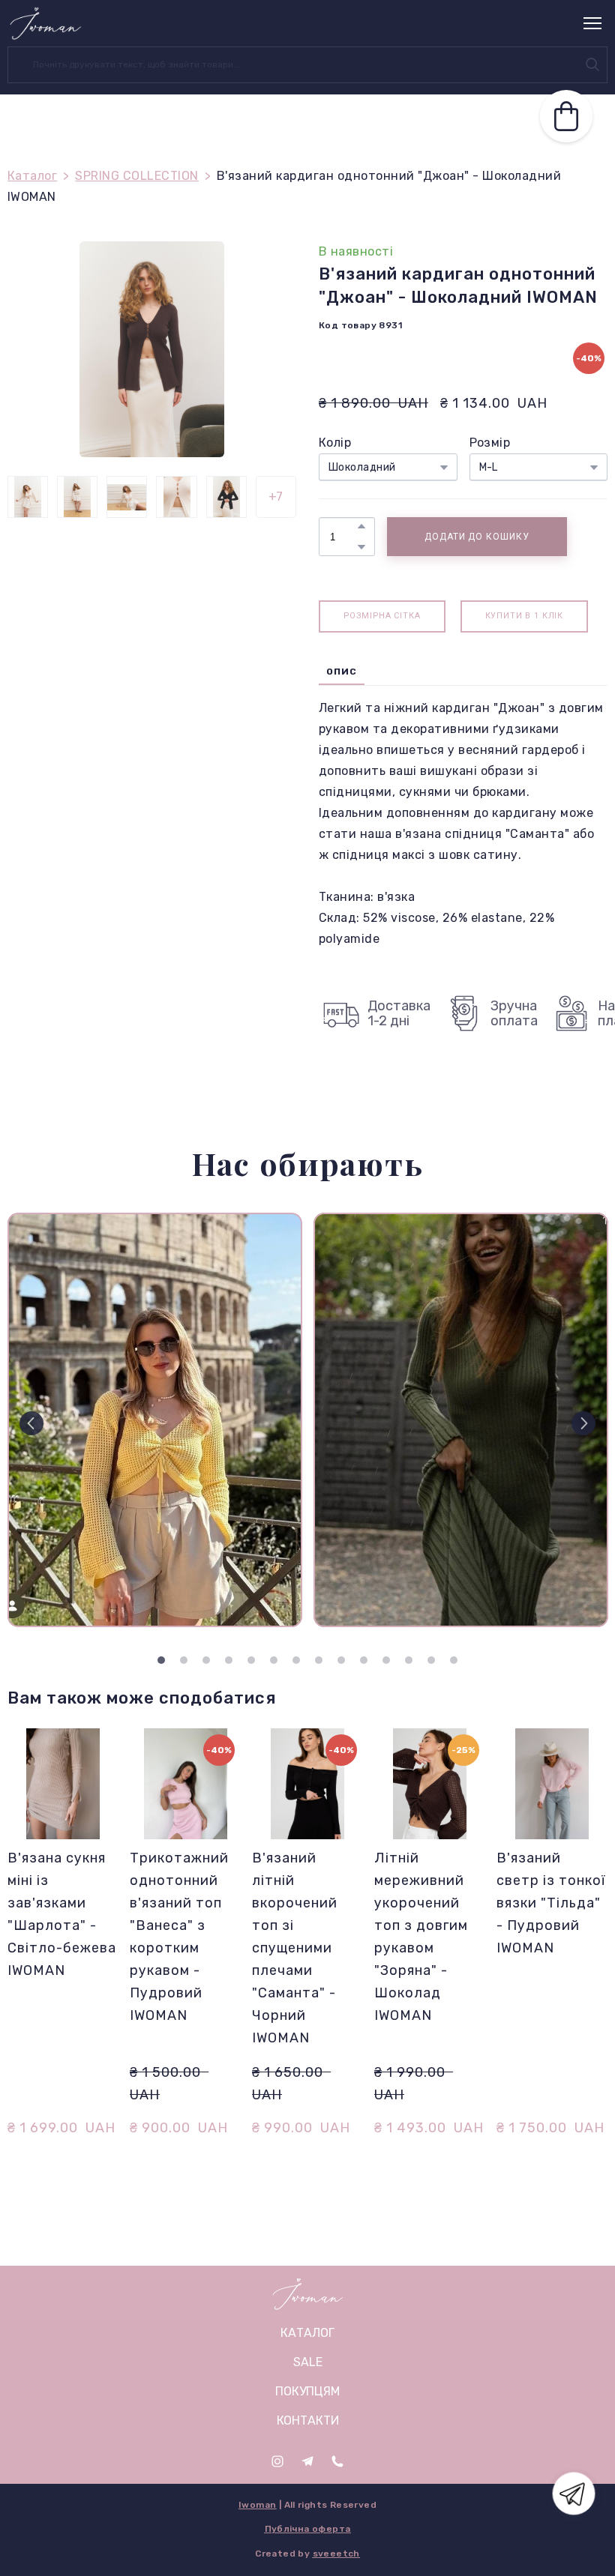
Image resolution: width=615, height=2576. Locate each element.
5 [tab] (251, 1660)
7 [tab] (296, 1660)
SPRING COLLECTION (136, 176)
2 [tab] (184, 1660)
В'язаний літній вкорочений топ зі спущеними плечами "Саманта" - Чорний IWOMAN (295, 1948)
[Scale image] (155, 1420)
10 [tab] (364, 1660)
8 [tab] (319, 1660)
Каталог (32, 176)
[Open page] (308, 2294)
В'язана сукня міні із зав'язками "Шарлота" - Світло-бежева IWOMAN (62, 1914)
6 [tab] (274, 1660)
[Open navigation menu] (592, 23)
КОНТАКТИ (308, 2420)
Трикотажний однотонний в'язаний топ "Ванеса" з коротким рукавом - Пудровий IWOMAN (179, 1937)
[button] (592, 64)
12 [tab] (409, 1660)
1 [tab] (161, 1660)
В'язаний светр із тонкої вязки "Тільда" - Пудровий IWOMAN (551, 1903)
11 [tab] (386, 1660)
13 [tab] (431, 1660)
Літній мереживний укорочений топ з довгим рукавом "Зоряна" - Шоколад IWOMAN (421, 1937)
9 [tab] (341, 1660)
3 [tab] (206, 1660)
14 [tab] (454, 1660)
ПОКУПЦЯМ (307, 2391)
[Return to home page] (45, 23)
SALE (308, 2362)
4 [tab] (229, 1660)
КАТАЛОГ (307, 2333)
